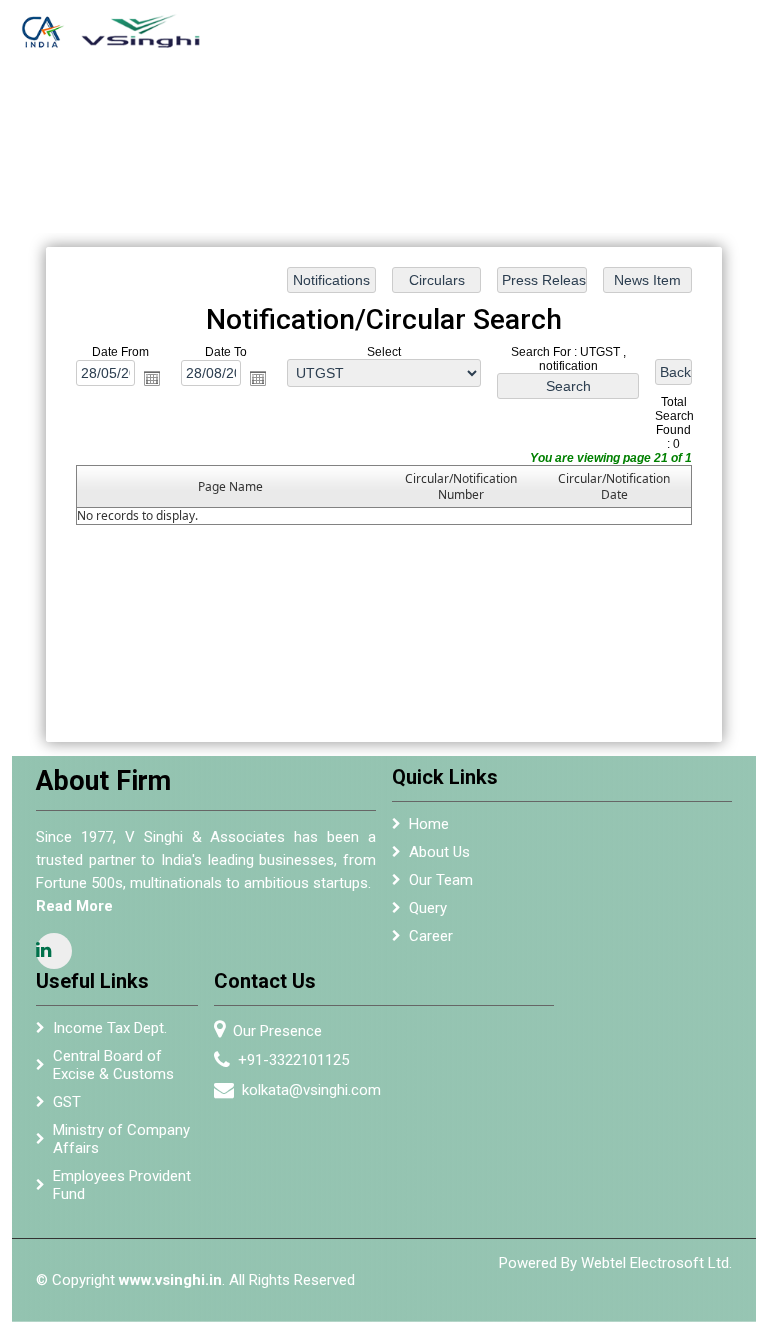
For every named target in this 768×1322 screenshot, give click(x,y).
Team (332, 111)
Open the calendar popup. (152, 378)
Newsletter (623, 111)
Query (428, 908)
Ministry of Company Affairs (121, 1139)
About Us (288, 121)
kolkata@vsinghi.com (311, 1090)
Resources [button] (700, 111)
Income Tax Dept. (110, 1028)
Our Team (441, 880)
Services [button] (385, 111)
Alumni (556, 111)
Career (431, 936)
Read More (74, 906)
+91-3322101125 (293, 1060)
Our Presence (277, 1031)
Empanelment (478, 111)
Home (242, 111)
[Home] (121, 25)
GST (67, 1102)
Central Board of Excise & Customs (113, 1065)
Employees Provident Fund (122, 1185)
